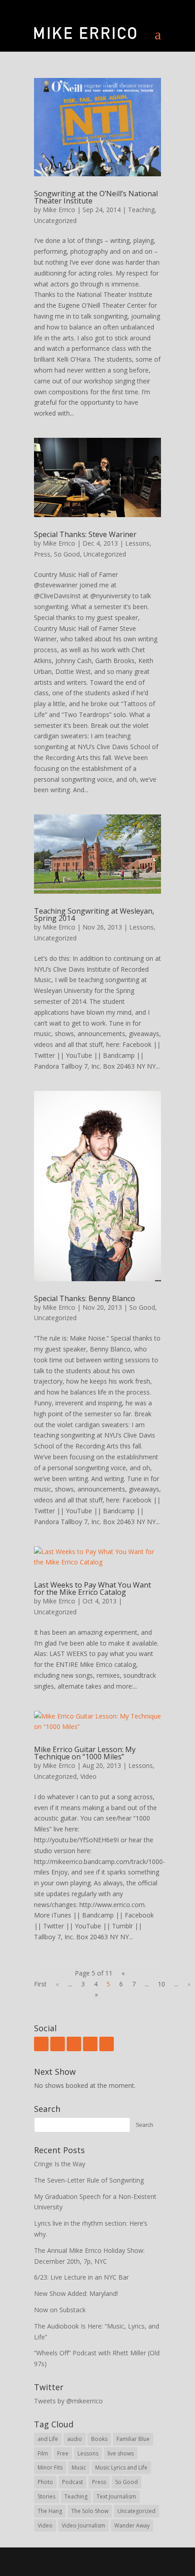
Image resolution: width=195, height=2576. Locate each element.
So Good (67, 554)
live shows (121, 2453)
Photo (45, 2482)
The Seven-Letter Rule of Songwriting (89, 2180)
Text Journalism (116, 2496)
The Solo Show (90, 2511)
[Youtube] (74, 2044)
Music (79, 2467)
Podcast (73, 2482)
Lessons (137, 543)
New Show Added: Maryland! (76, 2293)
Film (43, 2453)
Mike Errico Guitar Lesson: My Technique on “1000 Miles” (85, 1753)
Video (88, 1776)
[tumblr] (90, 2044)
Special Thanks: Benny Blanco (85, 1298)
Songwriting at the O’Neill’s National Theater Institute (96, 197)
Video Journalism (83, 2525)
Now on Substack (60, 2310)
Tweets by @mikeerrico (68, 2401)
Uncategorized (55, 220)
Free (63, 2453)
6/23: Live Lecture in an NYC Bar (81, 2277)
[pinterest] (107, 2044)
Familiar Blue (133, 2439)
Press (42, 554)
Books (99, 2439)
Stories (46, 2496)
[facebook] (41, 2044)
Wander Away (132, 2525)
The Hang (50, 2511)
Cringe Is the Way (60, 2164)
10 (161, 1984)
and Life (48, 2439)
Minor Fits (50, 2467)
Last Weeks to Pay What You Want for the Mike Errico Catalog (93, 1588)
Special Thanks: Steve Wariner (85, 534)
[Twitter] (58, 2044)
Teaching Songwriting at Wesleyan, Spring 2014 (94, 915)
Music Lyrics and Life (121, 2467)
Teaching (141, 210)
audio (75, 2439)
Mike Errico (59, 210)
